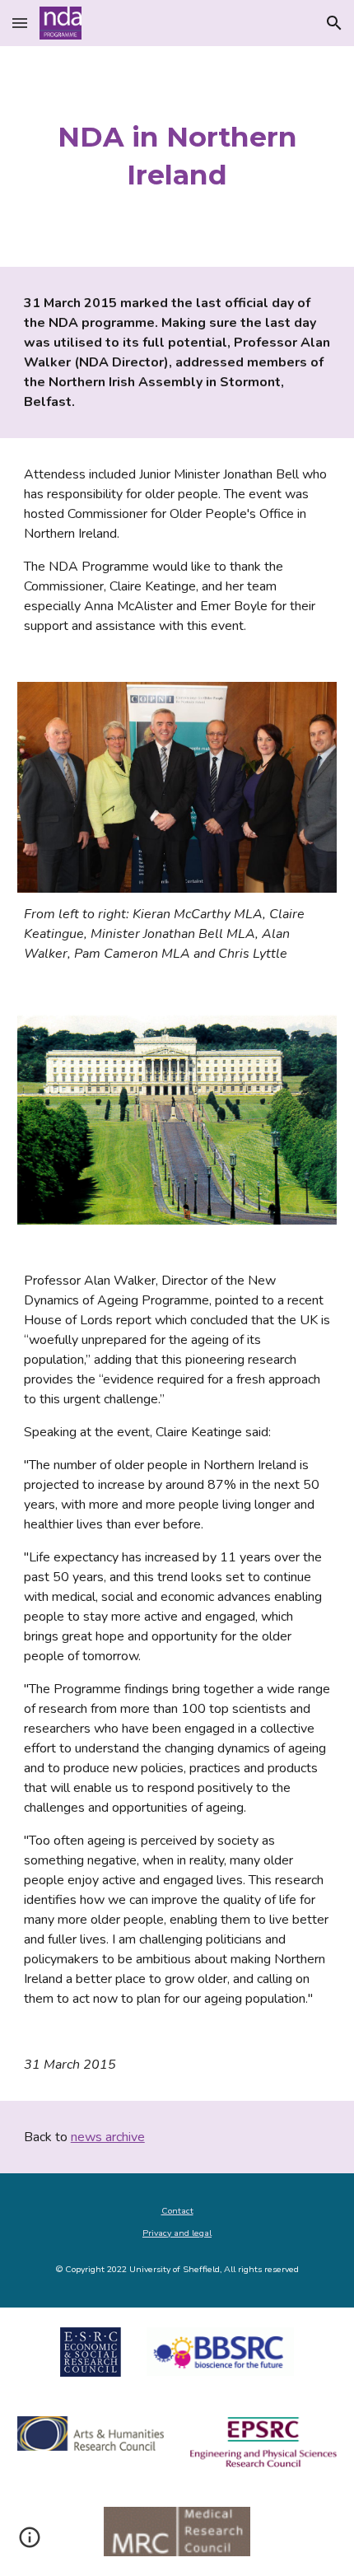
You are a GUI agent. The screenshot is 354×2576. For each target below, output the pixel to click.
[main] (177, 156)
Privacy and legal (177, 2233)
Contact (177, 2211)
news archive (108, 2137)
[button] (20, 23)
